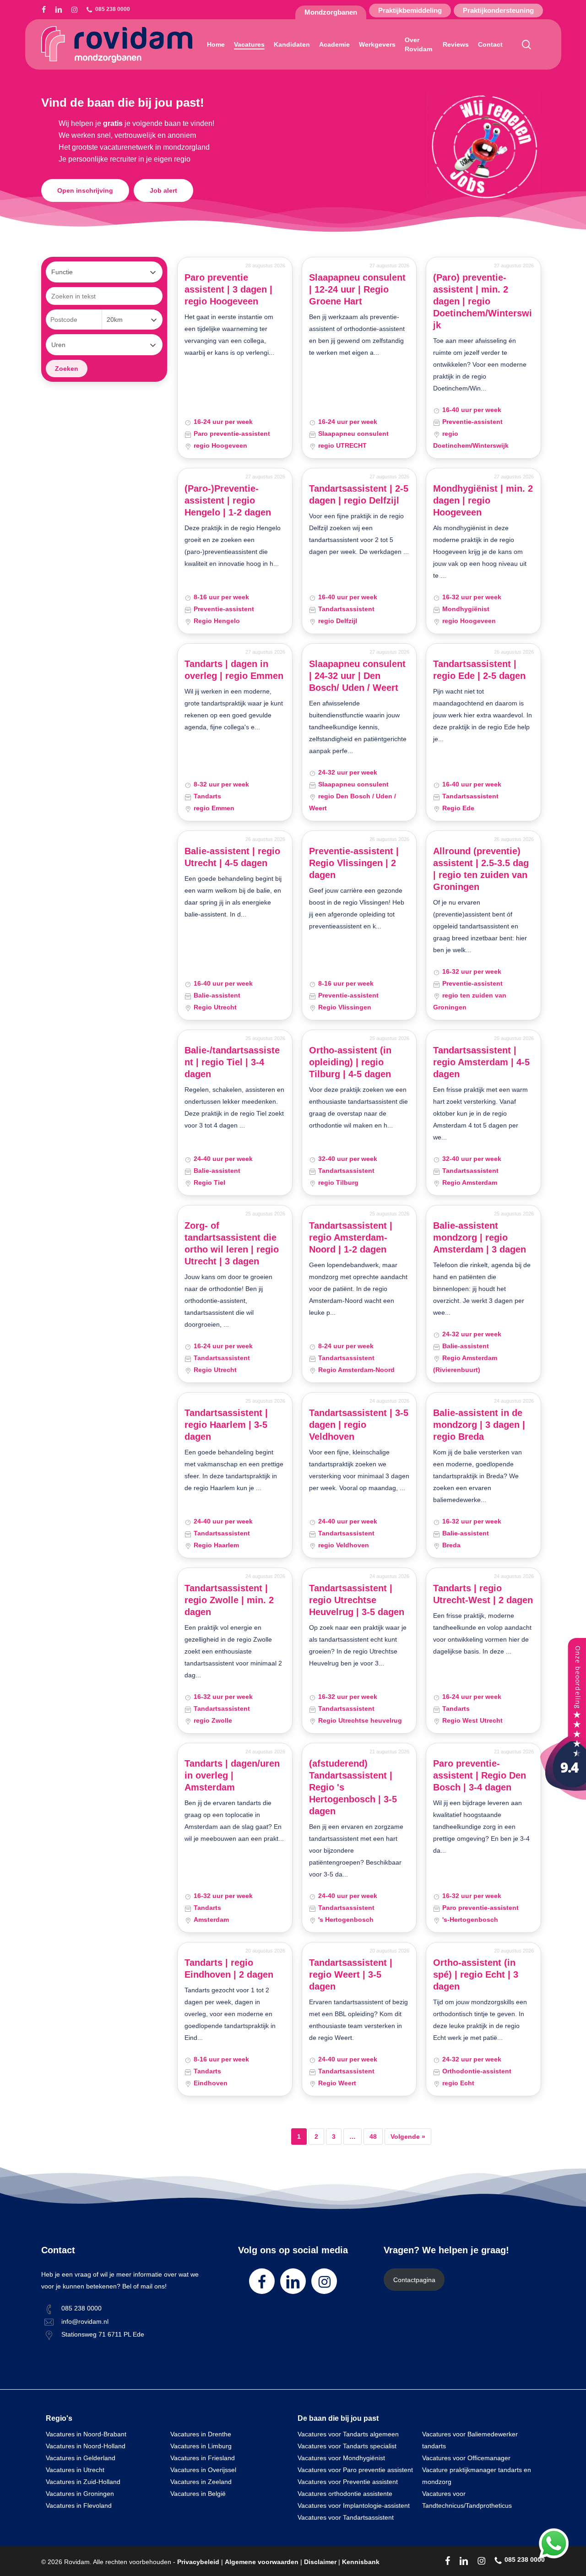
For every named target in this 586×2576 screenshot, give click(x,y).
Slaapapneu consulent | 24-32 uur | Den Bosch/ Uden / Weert (357, 676)
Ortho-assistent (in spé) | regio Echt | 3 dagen (476, 1974)
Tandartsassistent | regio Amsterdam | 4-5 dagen (481, 1062)
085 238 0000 (81, 2308)
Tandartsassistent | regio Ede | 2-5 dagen (479, 670)
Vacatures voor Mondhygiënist (341, 2458)
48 (373, 2137)
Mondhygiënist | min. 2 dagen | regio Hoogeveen (483, 500)
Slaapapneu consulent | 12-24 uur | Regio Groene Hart (357, 289)
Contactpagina (414, 2280)
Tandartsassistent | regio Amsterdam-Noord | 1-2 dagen (351, 1237)
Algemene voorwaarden (262, 2562)
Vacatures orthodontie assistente (345, 2494)
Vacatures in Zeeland (201, 2482)
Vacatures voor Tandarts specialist (347, 2446)
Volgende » (408, 2137)
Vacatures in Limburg (201, 2446)
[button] (85, 190)
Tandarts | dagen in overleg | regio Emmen (234, 670)
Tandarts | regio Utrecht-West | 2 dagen (483, 1594)
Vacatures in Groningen (80, 2494)
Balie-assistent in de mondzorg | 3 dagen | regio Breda (479, 1425)
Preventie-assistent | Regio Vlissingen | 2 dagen (354, 863)
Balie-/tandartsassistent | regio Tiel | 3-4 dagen (232, 1062)
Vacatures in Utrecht (75, 2470)
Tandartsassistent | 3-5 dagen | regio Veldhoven (359, 1425)
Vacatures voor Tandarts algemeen (348, 2434)
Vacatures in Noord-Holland (86, 2446)
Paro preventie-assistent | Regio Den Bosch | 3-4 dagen (480, 1775)
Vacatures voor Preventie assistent (348, 2482)
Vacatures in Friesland (203, 2458)
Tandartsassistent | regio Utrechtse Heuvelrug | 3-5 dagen (357, 1600)
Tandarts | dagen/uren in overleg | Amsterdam (232, 1775)
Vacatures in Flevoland (79, 2505)
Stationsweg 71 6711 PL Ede (103, 2334)
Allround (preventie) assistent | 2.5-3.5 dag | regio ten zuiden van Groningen (481, 869)
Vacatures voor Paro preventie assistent (355, 2470)
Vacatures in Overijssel (203, 2470)
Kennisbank (361, 2562)
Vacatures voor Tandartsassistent (346, 2517)
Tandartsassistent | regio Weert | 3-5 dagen (351, 1974)
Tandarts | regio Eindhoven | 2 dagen (229, 1969)
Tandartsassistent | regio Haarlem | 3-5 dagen (226, 1425)
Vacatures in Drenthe (201, 2434)
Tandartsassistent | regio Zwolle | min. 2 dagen (229, 1600)
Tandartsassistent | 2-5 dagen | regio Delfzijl (359, 494)
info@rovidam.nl (85, 2321)
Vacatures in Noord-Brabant (86, 2434)
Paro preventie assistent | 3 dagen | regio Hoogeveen (228, 289)
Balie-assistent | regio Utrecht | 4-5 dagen (232, 857)
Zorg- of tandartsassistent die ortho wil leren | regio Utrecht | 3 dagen (232, 1243)
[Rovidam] (563, 1797)
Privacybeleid (198, 2562)
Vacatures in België (198, 2494)
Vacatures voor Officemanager (466, 2458)
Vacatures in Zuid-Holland (83, 2482)
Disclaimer (320, 2562)
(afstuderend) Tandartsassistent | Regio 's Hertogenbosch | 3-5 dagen (353, 1787)
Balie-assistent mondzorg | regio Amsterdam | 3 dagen (480, 1237)
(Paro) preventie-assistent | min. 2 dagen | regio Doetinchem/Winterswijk (483, 301)
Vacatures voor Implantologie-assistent (354, 2505)
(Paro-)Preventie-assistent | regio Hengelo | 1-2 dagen (228, 500)
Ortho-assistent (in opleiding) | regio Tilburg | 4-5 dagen (350, 1062)
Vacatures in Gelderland (81, 2458)
